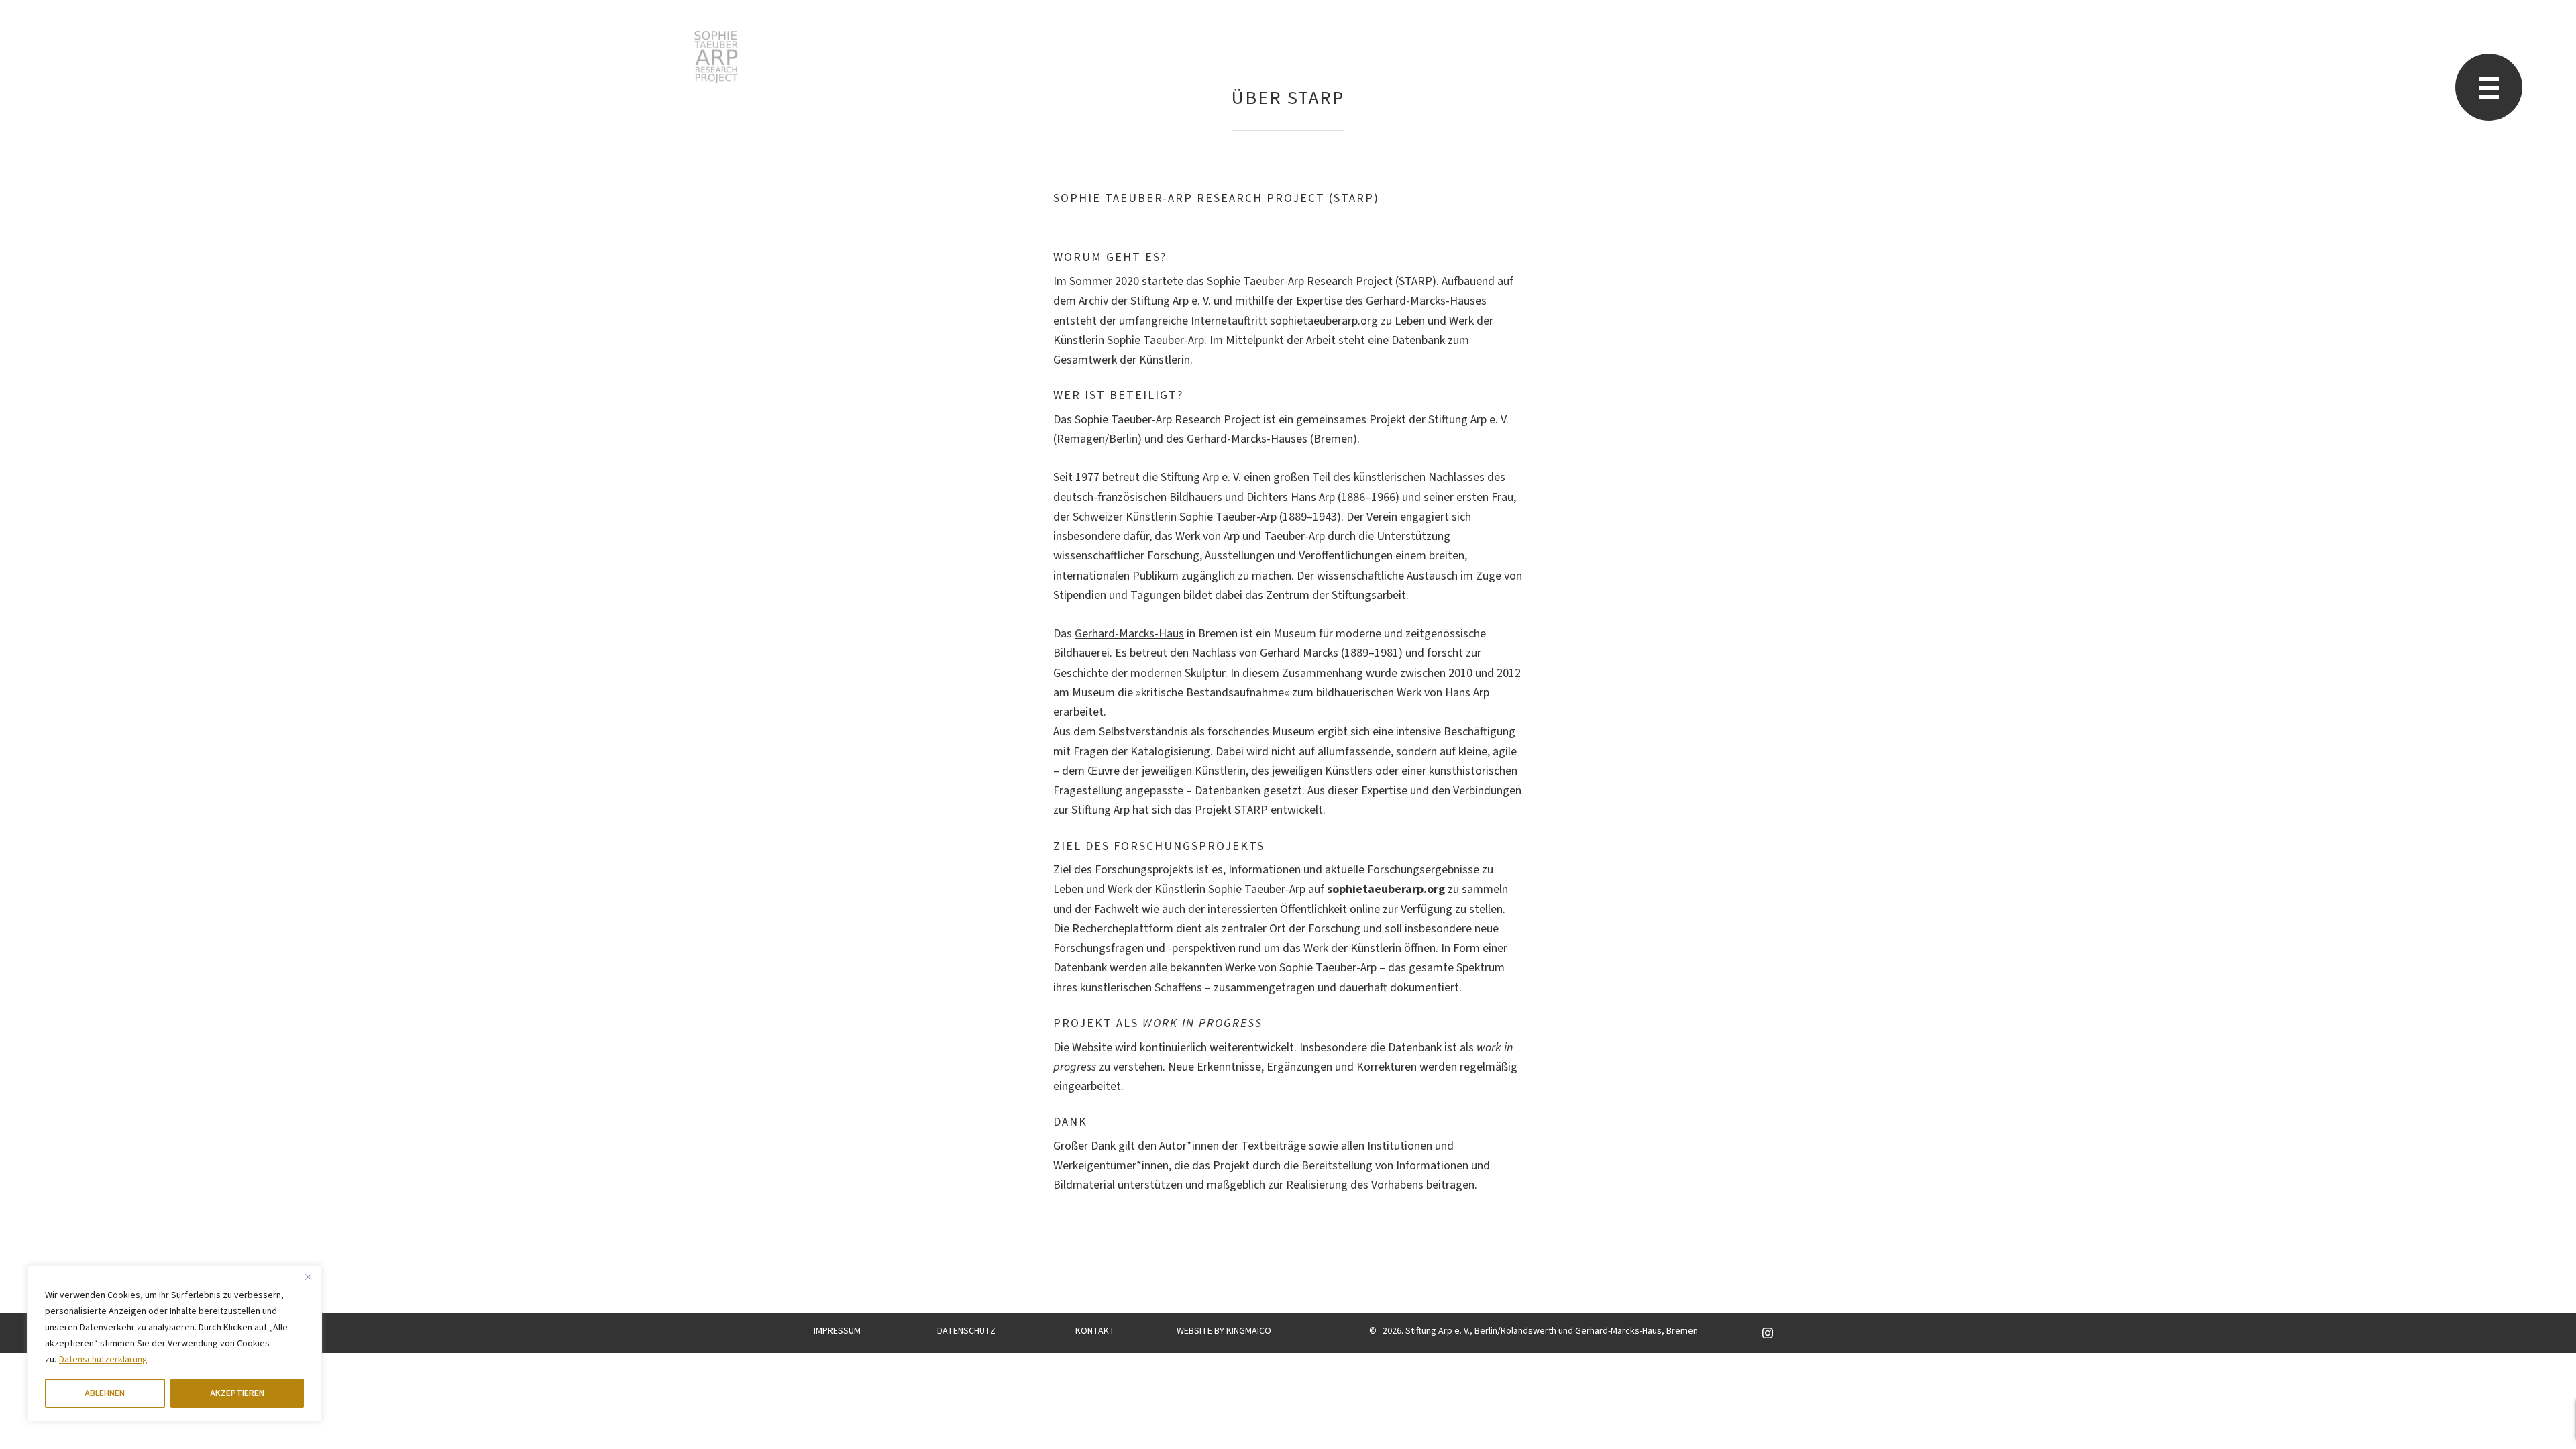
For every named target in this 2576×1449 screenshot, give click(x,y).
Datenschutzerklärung (103, 1360)
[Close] (308, 1277)
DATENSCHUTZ (966, 1331)
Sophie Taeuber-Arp (716, 57)
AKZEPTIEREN (237, 1393)
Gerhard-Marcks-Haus (1129, 634)
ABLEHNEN (105, 1393)
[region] (174, 1344)
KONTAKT (1095, 1331)
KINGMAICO (1249, 1331)
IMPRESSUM (837, 1331)
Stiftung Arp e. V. (1201, 477)
